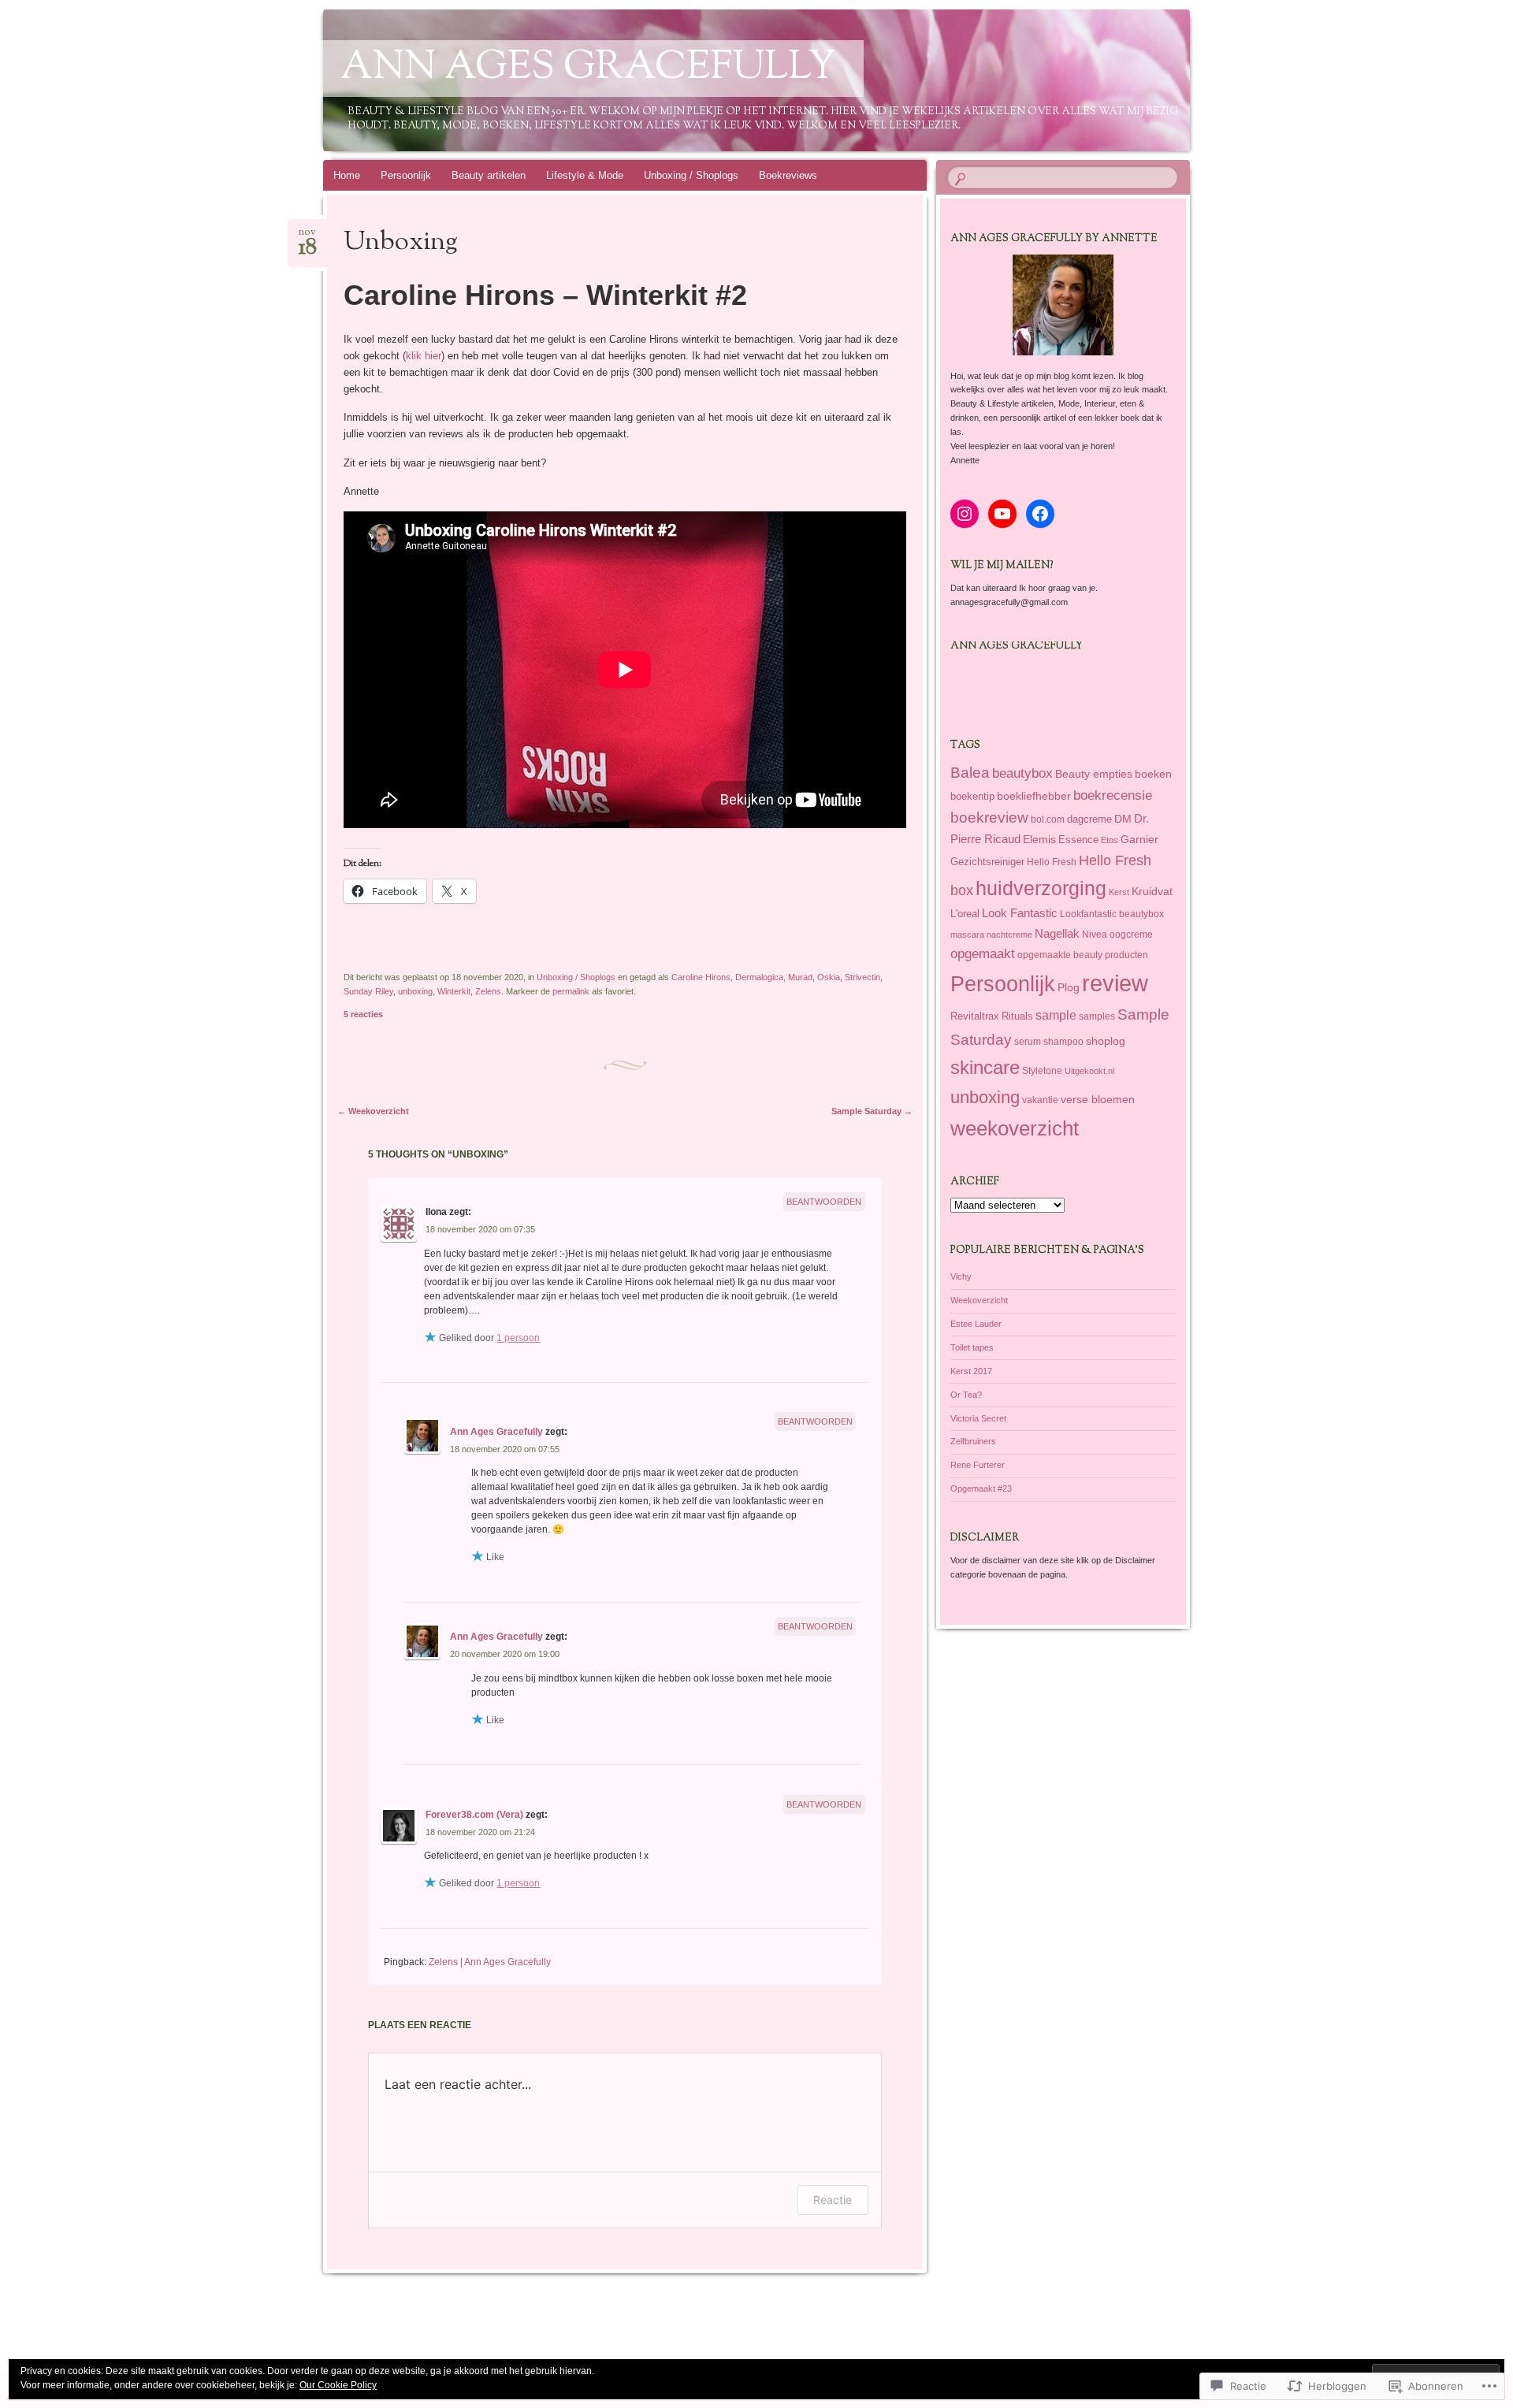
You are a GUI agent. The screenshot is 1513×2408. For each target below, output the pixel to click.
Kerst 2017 (971, 1371)
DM (1123, 819)
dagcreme (1089, 819)
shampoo (1063, 1041)
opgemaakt (983, 954)
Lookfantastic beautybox (1112, 914)
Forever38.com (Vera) (474, 1815)
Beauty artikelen (489, 175)
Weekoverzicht (373, 1111)
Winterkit (454, 991)
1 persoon (518, 1338)
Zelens (488, 991)
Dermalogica (759, 977)
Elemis (1039, 839)
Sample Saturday (872, 1111)
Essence (1078, 840)
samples (1097, 1016)
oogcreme (1131, 934)
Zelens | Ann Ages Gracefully (490, 1962)
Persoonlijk (406, 175)
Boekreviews (788, 175)
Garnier (1139, 839)
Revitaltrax (975, 1016)
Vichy (961, 1276)
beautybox (1022, 773)
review (1115, 983)
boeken (1153, 774)
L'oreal (965, 914)
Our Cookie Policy (338, 2385)
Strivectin (862, 977)
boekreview (989, 818)
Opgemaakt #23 (981, 1488)
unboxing (415, 991)
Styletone (1042, 1071)
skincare (985, 1067)
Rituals (1017, 1016)
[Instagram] (965, 514)
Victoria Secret (978, 1418)
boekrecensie (1113, 795)
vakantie (1040, 1100)
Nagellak (1057, 933)
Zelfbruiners (973, 1441)
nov (308, 237)
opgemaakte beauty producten (1083, 955)
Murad (800, 977)
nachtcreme (1009, 935)
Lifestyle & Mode (585, 175)
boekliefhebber (1034, 796)
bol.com (1048, 819)
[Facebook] (1040, 514)
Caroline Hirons (701, 977)
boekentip (972, 796)
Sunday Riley (368, 991)
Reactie (833, 2200)
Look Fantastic (1020, 913)
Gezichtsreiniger (987, 862)
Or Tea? (966, 1395)
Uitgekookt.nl (1089, 1071)
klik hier (424, 356)
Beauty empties (1094, 774)
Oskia (829, 977)
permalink (571, 991)
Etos (1110, 840)
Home (347, 175)
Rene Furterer (978, 1465)
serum (1028, 1042)
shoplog (1106, 1041)
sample (1056, 1015)
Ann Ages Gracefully (588, 69)
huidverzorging (1041, 888)
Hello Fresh (1052, 862)
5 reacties (363, 1014)
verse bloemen (1098, 1099)
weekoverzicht (1015, 1128)
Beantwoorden (824, 1202)
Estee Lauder (976, 1324)
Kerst (1119, 892)
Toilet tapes (972, 1347)
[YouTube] (1002, 514)
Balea (970, 773)
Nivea (1095, 935)
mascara (967, 935)
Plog (1069, 987)
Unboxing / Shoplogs (691, 175)
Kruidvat (1152, 892)
